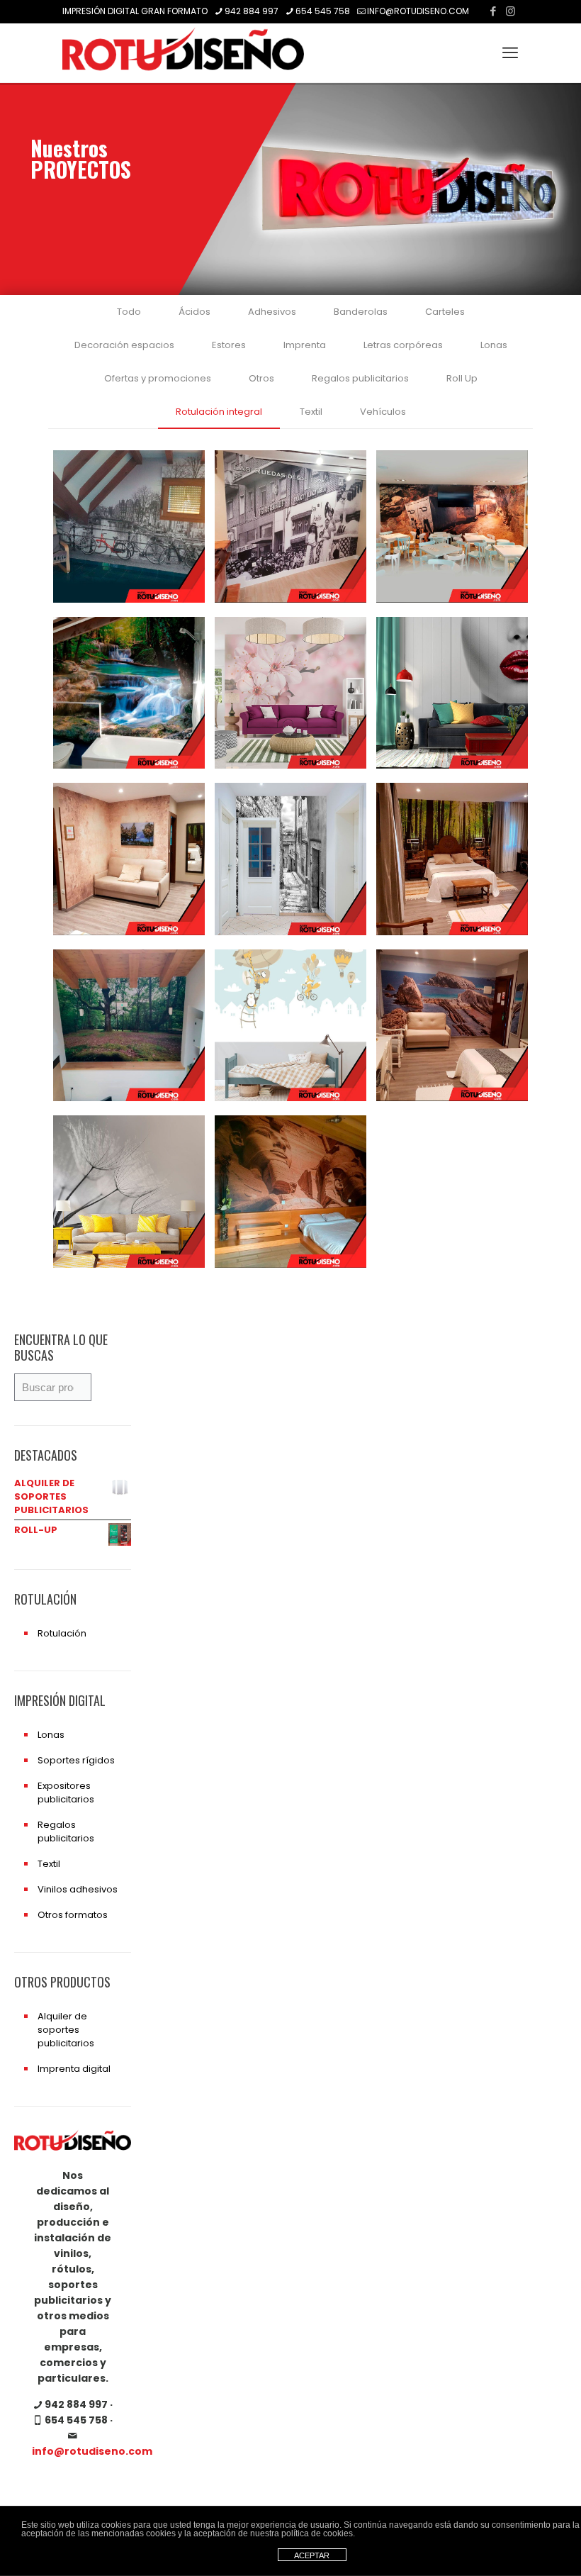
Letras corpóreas (403, 345)
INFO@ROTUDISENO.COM (418, 11)
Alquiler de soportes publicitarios (66, 2030)
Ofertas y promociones (158, 378)
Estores (229, 345)
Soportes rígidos (76, 1760)
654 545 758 (323, 11)
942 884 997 (252, 11)
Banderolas (361, 312)
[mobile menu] (510, 53)
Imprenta (305, 345)
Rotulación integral (219, 412)
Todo (129, 312)
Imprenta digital (74, 2069)
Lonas (494, 345)
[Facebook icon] (493, 11)
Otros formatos (73, 1915)
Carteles (445, 312)
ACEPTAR (312, 2555)
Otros (261, 378)
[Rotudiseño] (183, 53)
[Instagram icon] (511, 11)
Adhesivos (272, 312)
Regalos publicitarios (360, 378)
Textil (311, 412)
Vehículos (383, 412)
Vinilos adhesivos (78, 1889)
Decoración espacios (124, 345)
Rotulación (62, 1633)
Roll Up (462, 378)
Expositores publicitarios (66, 1792)
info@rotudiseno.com (92, 2451)
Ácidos (194, 312)
